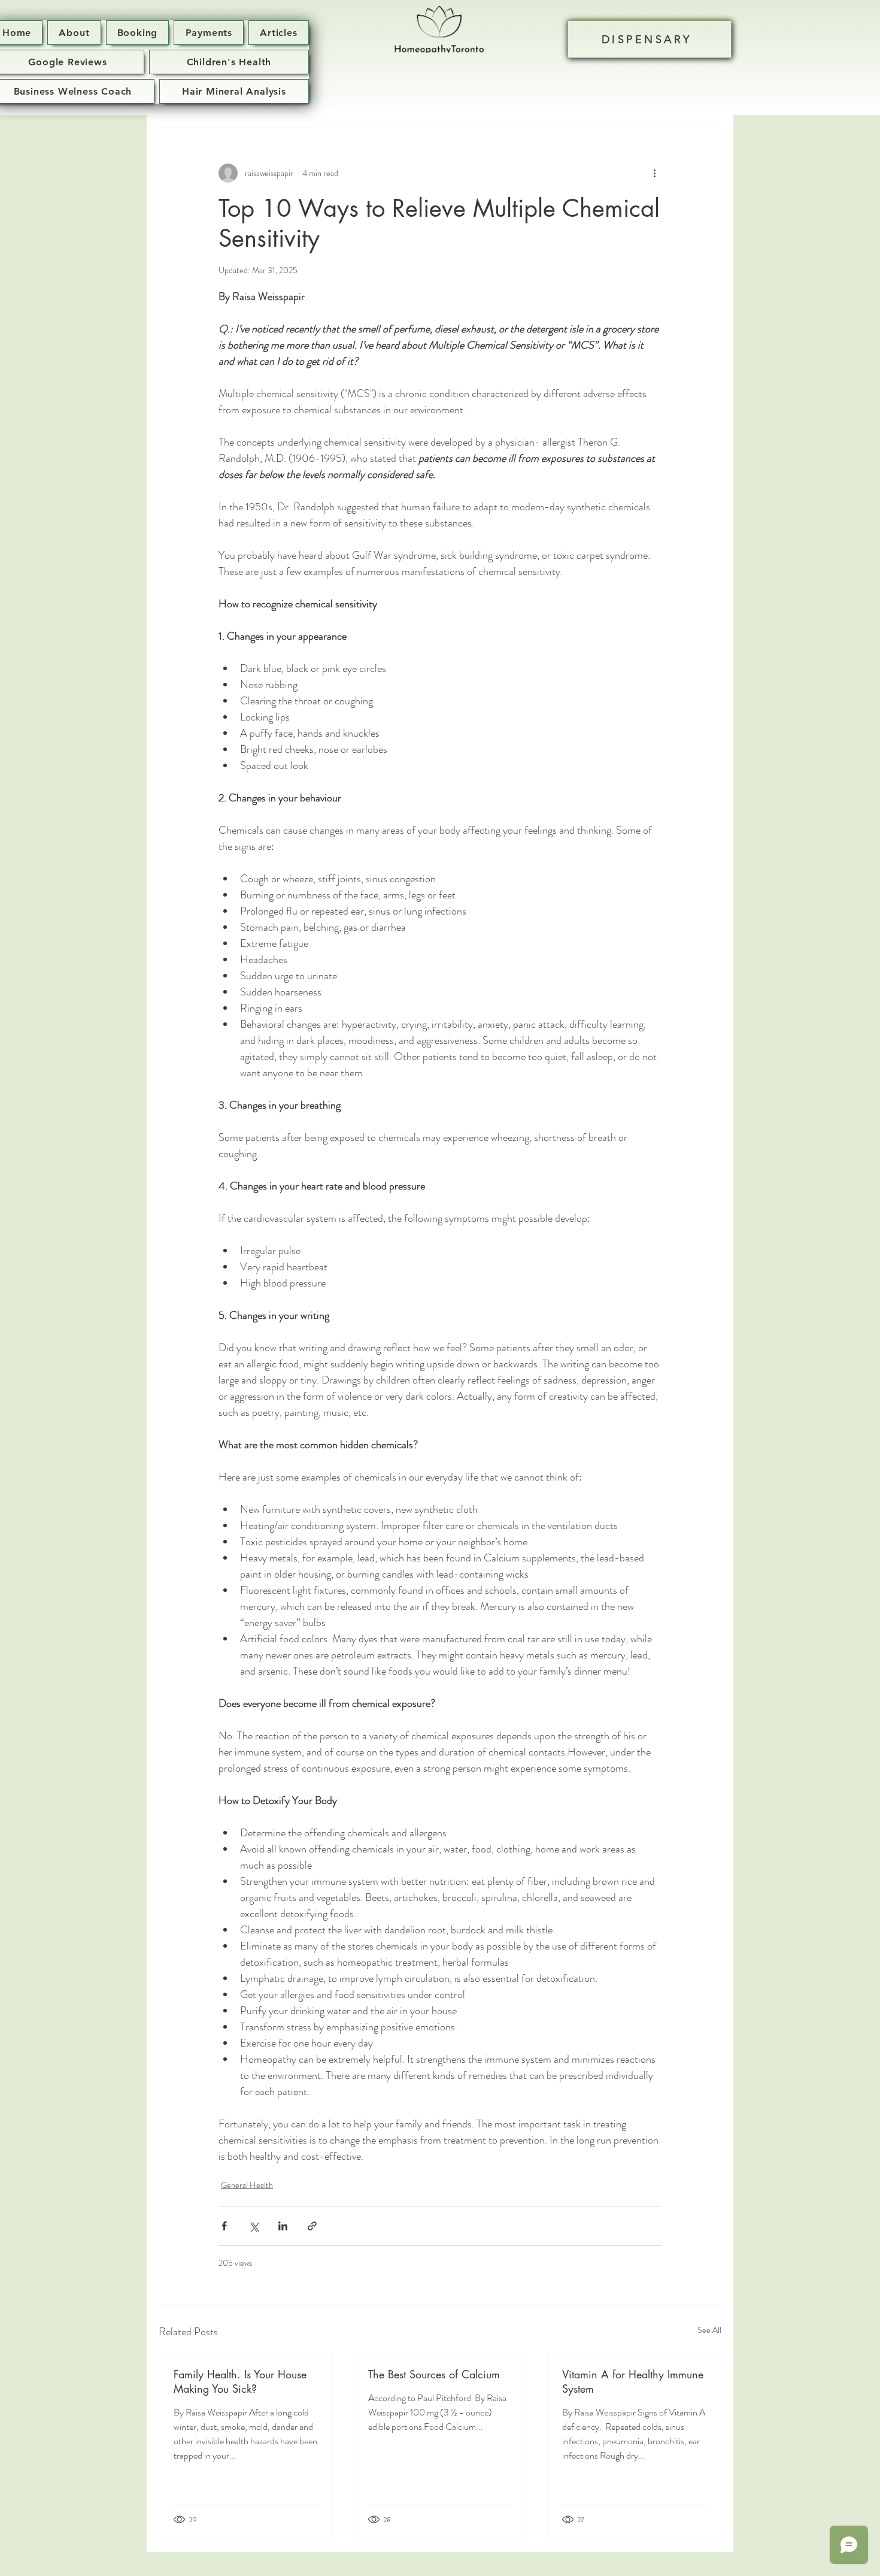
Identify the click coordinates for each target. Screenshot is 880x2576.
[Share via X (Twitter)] (254, 2226)
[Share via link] (312, 2226)
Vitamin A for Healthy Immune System (633, 2381)
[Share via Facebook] (224, 2226)
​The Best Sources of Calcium (434, 2374)
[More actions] (654, 173)
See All (709, 2330)
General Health (247, 2185)
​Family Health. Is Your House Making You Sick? (240, 2381)
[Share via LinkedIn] (283, 2226)
